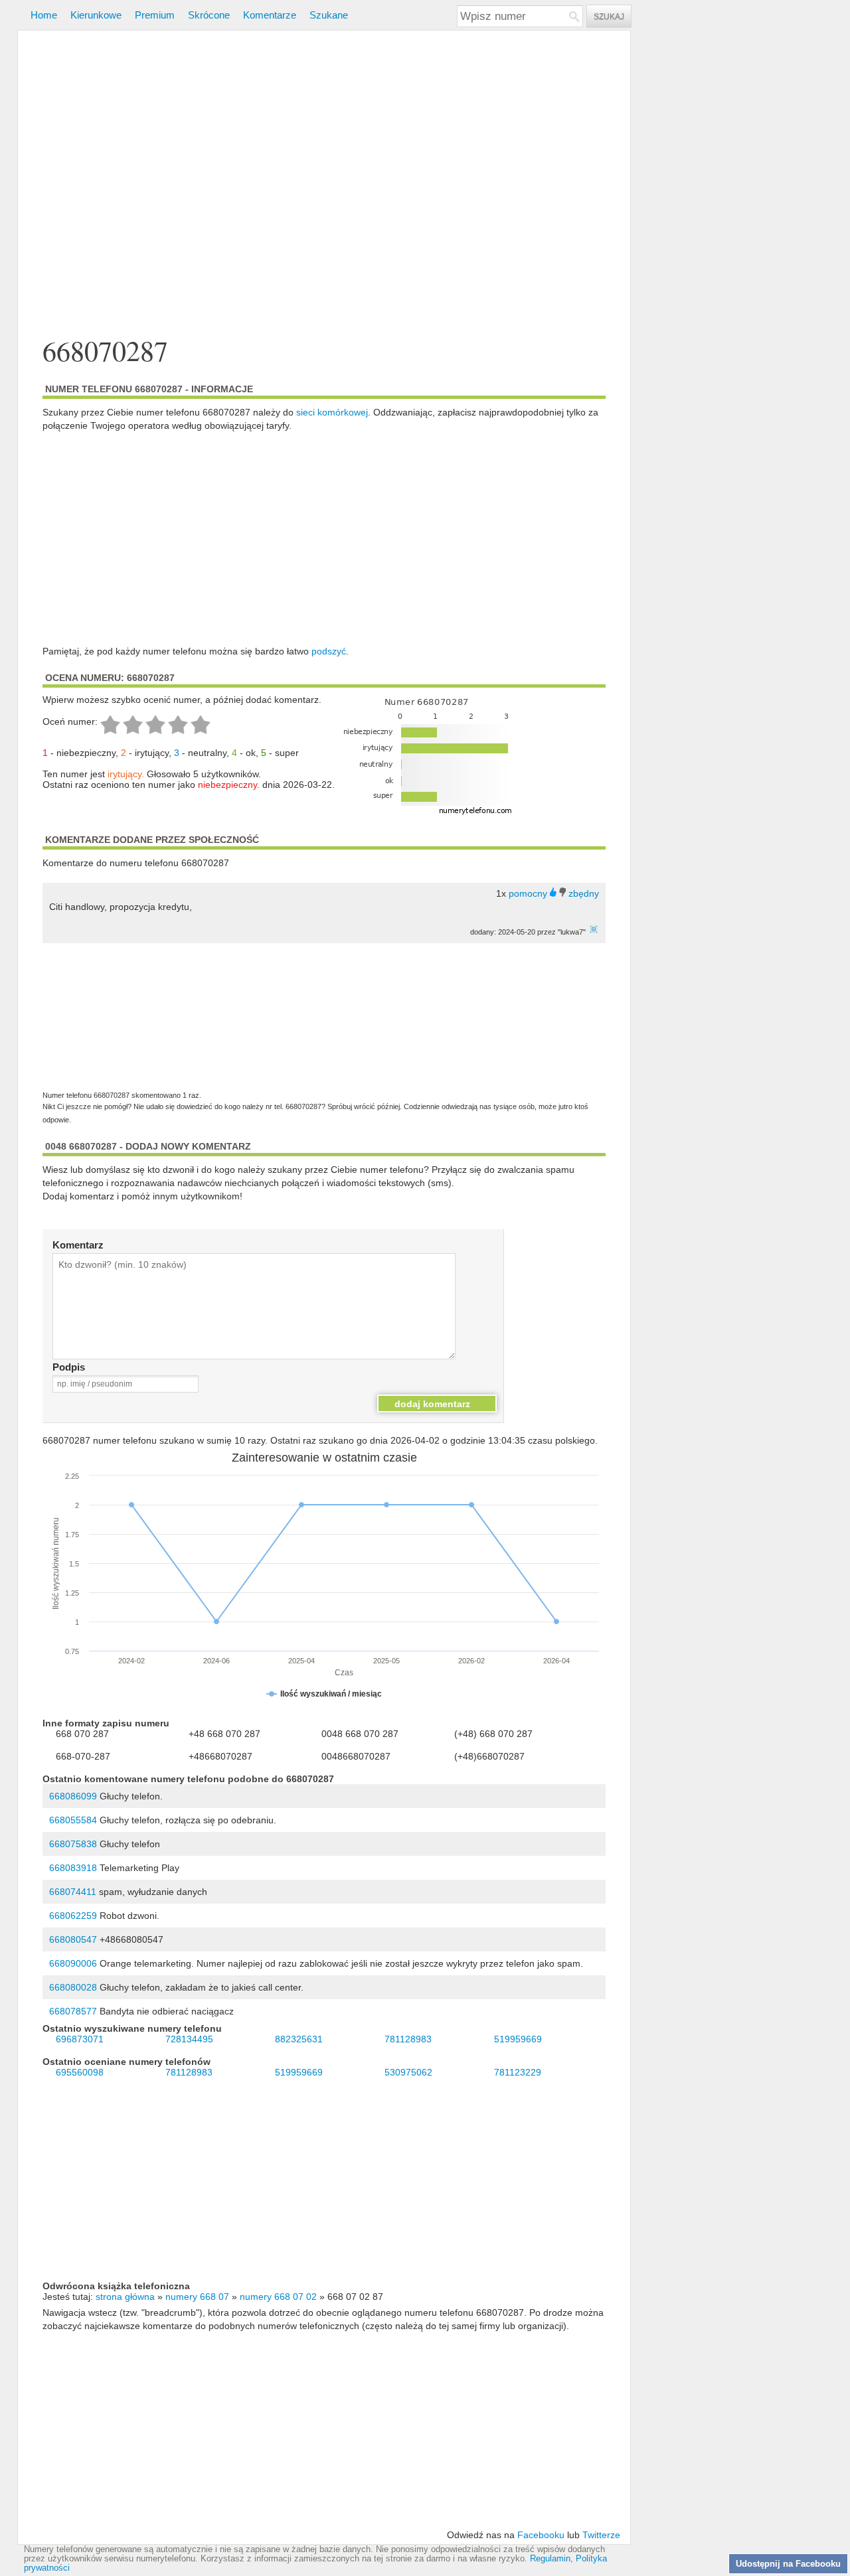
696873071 (80, 2039)
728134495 (189, 2039)
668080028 (73, 1987)
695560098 (80, 2072)
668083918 (73, 1868)
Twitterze (601, 2535)
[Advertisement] (324, 185)
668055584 (73, 1820)
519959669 (518, 2039)
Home (44, 15)
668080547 (73, 1939)
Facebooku (541, 2535)
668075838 (73, 1844)
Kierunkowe (96, 15)
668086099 (73, 1796)
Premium (155, 15)
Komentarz (78, 1245)
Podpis (69, 1367)
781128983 (408, 2039)
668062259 (73, 1916)
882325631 (299, 2039)
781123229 (518, 2072)
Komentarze (270, 15)
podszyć (329, 651)
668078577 (73, 2011)
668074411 (73, 1892)
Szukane (329, 15)
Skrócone (209, 15)
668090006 (73, 1963)
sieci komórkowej (332, 412)
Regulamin (550, 2559)
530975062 (408, 2072)
